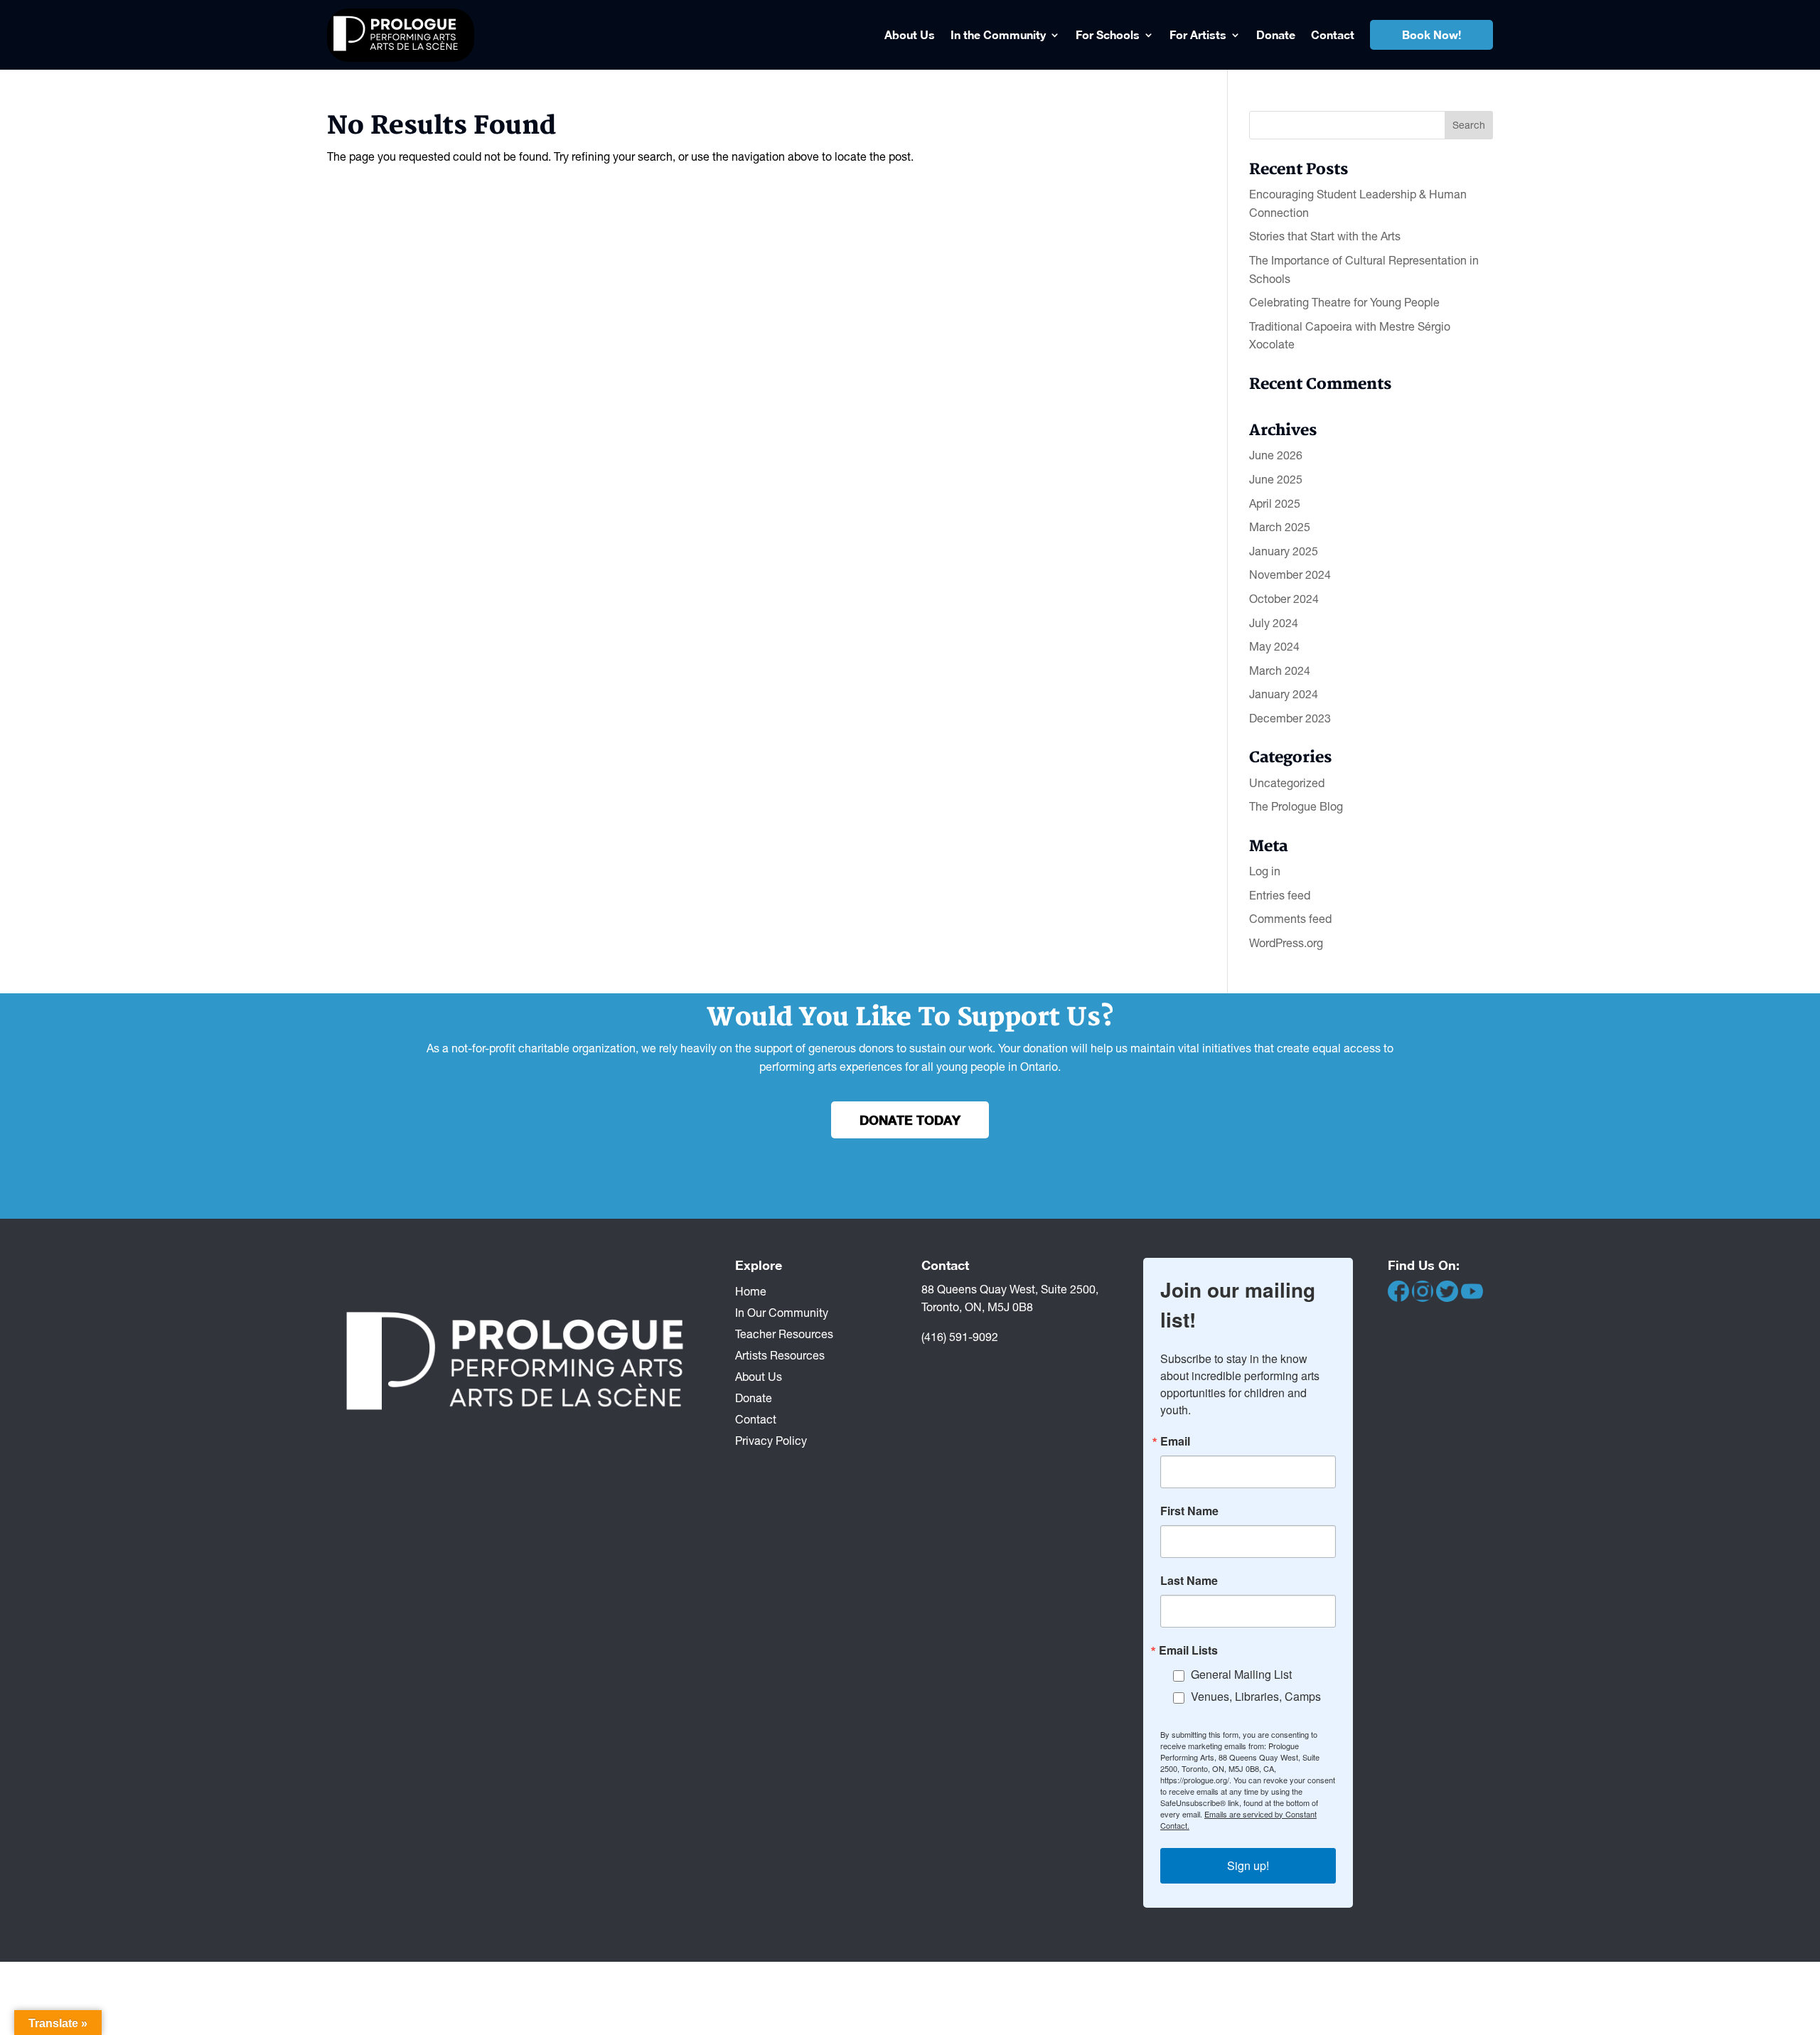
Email (1175, 1441)
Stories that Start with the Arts (1325, 236)
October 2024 (1284, 599)
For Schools (1108, 34)
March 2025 (1280, 527)
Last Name (1189, 1581)
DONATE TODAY (910, 1120)
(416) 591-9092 (960, 1337)
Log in (1265, 871)
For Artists (1198, 34)
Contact (1333, 34)
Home (751, 1291)
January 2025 (1284, 551)
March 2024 (1280, 671)
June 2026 (1276, 455)
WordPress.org (1286, 943)
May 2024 (1274, 646)
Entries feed (1280, 895)
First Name (1189, 1511)
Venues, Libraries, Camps (1256, 1696)
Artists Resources (780, 1355)
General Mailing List (1241, 1674)
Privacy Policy (771, 1440)
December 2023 (1290, 718)
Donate (1276, 34)
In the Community (998, 34)
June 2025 (1276, 479)
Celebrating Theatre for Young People (1344, 302)
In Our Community (782, 1312)
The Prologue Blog (1296, 806)
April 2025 (1275, 503)
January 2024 (1284, 694)
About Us (910, 34)
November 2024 (1290, 575)
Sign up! (1248, 1865)
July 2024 (1274, 623)
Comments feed (1290, 919)
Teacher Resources (784, 1333)
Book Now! (1431, 34)
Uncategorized (1287, 783)
